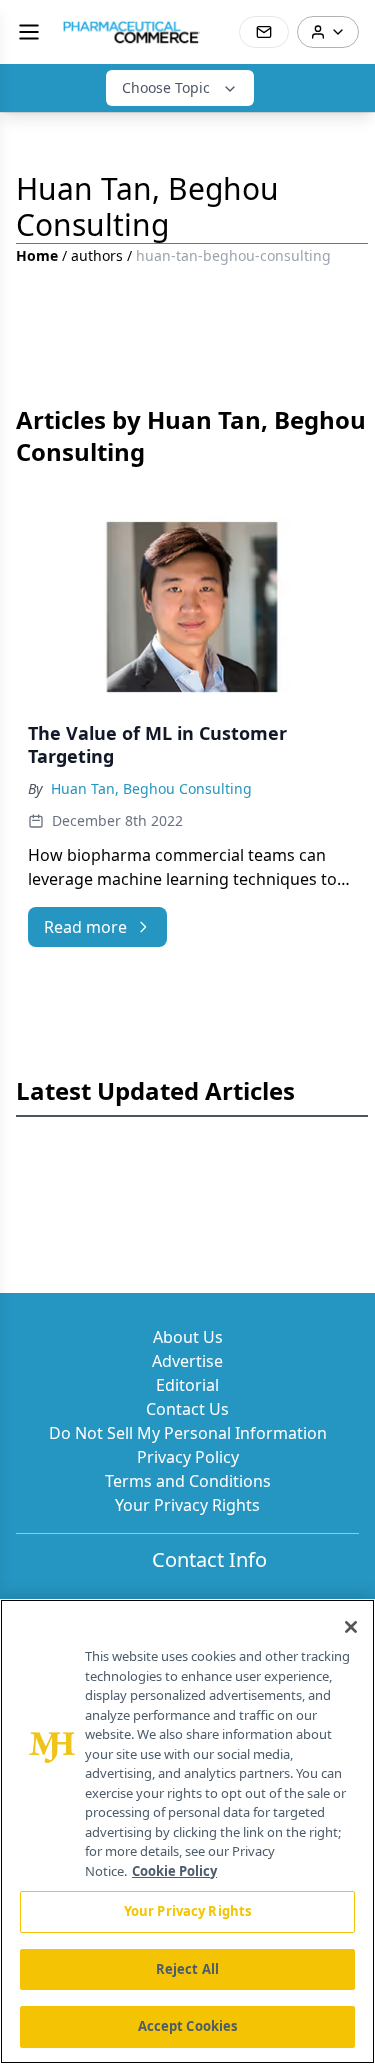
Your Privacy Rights (187, 1505)
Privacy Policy (188, 1457)
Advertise (187, 1361)
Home (37, 255)
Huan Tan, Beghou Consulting (151, 788)
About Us (188, 1337)
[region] (187, 1831)
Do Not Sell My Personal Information (188, 1433)
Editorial (187, 1385)
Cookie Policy (174, 1871)
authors (97, 255)
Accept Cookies (188, 2026)
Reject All (187, 1969)
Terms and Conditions (188, 1481)
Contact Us (187, 1409)
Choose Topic (166, 87)
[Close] (351, 1627)
